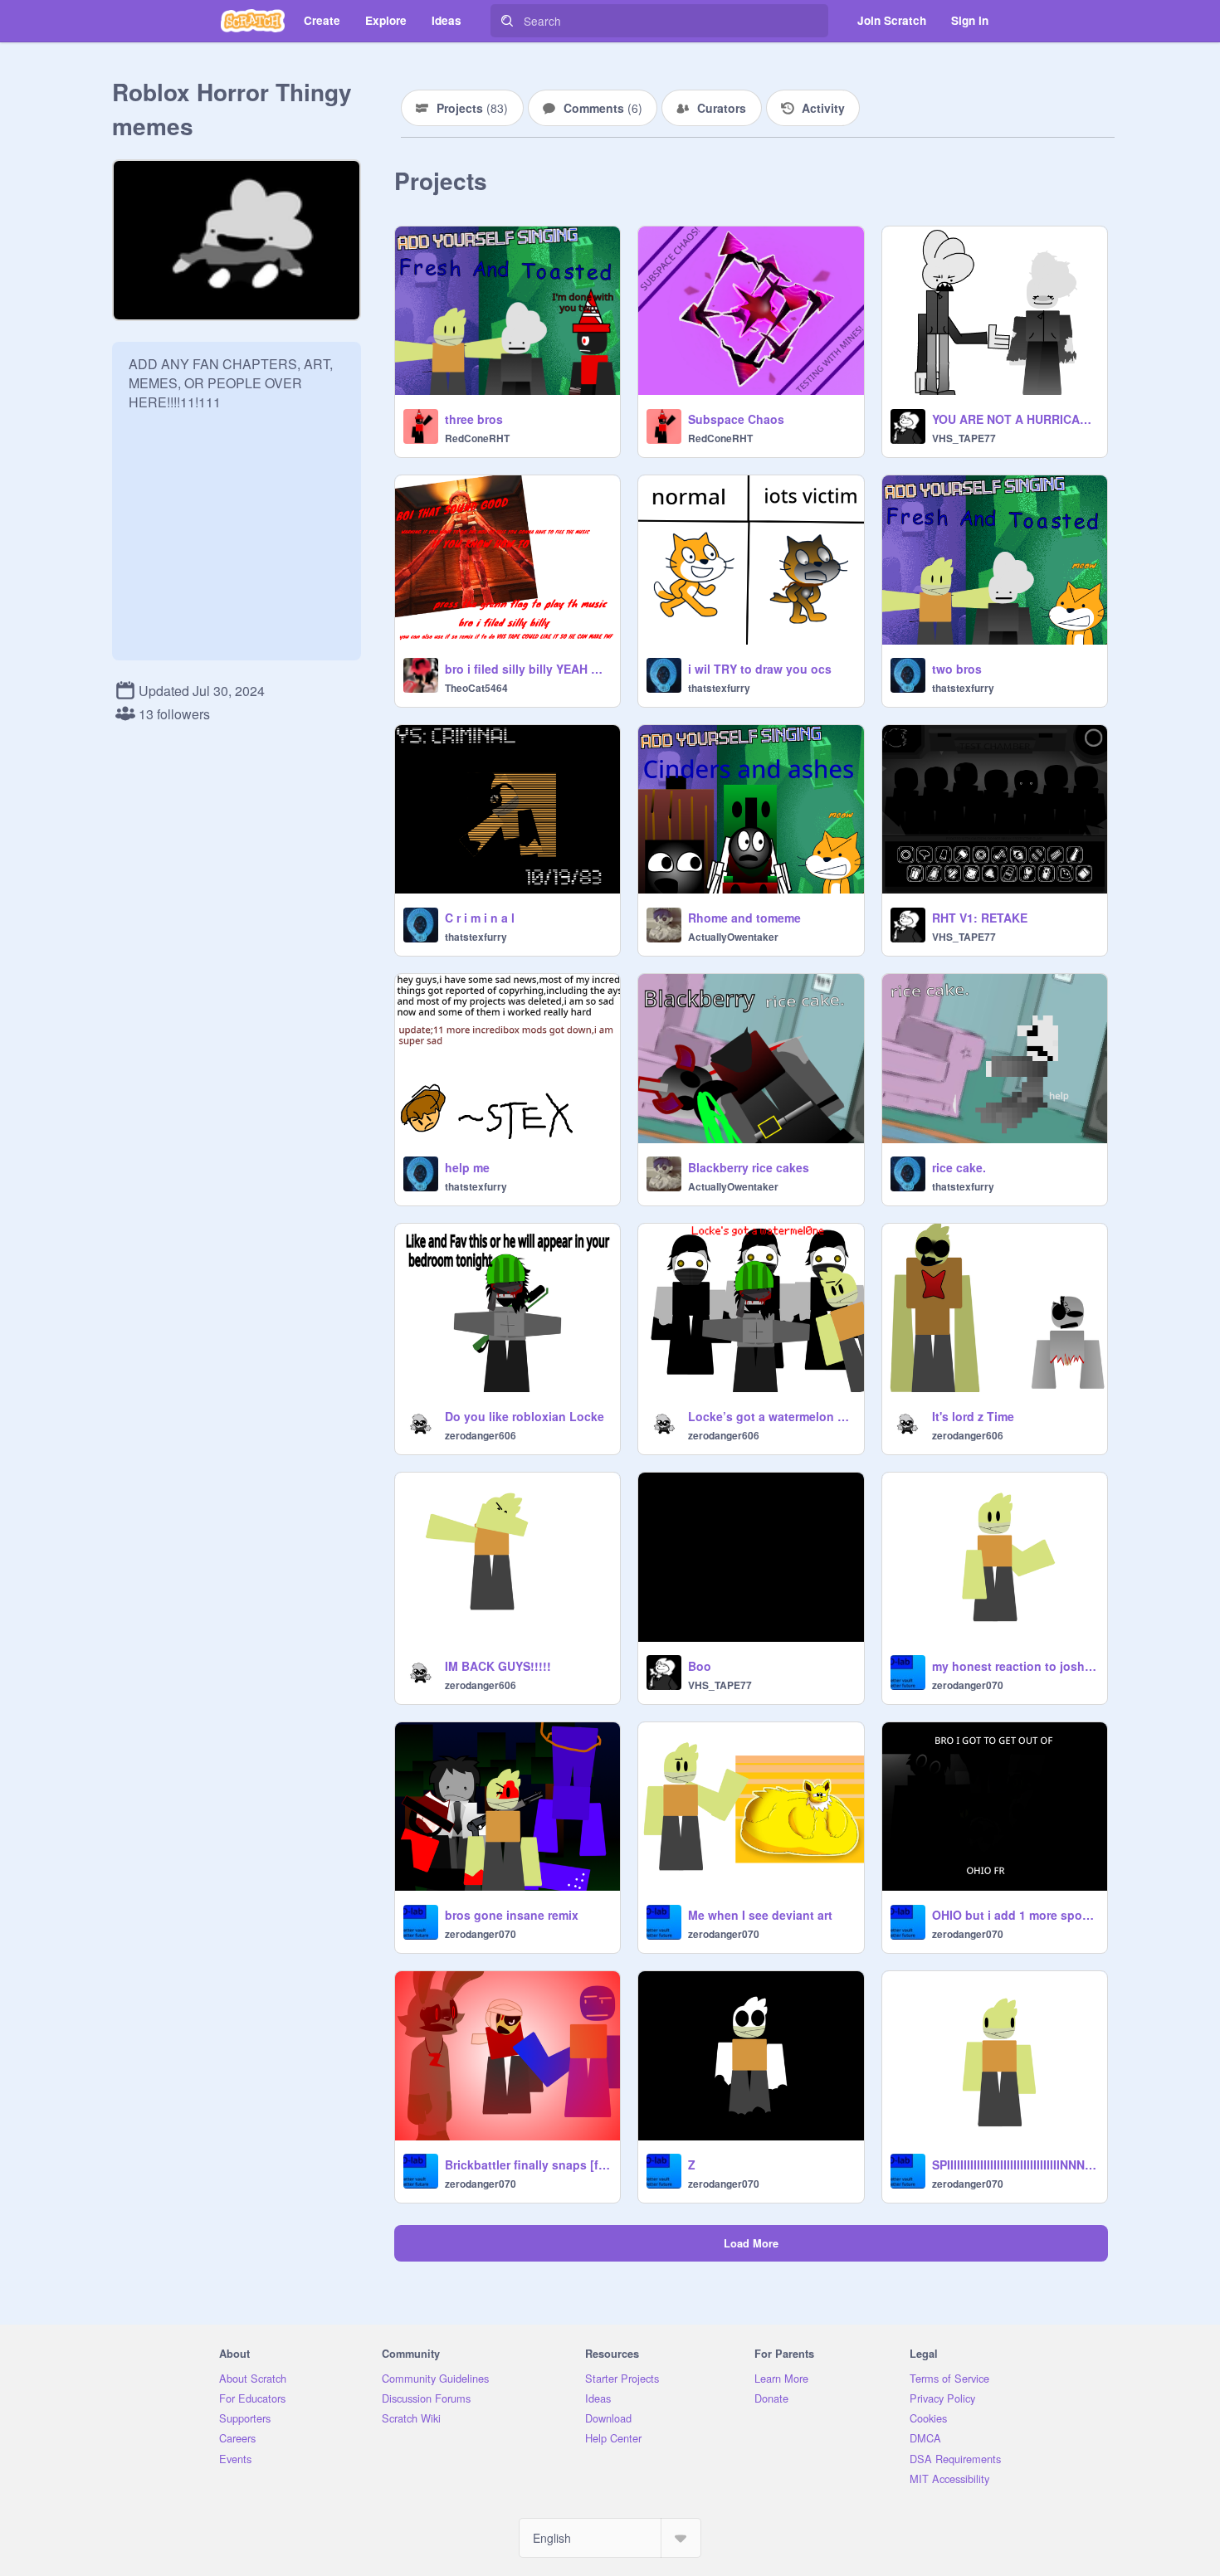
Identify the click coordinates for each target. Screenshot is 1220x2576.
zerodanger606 (481, 1435)
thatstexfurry (719, 688)
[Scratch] (253, 21)
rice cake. (959, 1167)
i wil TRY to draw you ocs (760, 669)
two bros (957, 669)
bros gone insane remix (512, 1915)
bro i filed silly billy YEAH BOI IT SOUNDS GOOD (527, 669)
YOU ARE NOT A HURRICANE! (1015, 419)
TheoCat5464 (476, 688)
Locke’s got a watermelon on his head (771, 1416)
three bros (474, 419)
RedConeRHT (477, 438)
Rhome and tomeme (744, 918)
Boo (700, 1666)
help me (467, 1167)
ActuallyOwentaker (733, 937)
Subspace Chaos (736, 419)
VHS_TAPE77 (964, 438)
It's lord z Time (973, 1416)
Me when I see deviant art (760, 1915)
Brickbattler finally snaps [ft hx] (527, 2165)
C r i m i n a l (480, 918)
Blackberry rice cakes (749, 1167)
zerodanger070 (968, 1685)
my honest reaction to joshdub (1015, 1666)
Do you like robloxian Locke (525, 1416)
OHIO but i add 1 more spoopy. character (1015, 1915)
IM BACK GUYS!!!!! (498, 1666)
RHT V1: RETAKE (980, 918)
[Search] (507, 21)
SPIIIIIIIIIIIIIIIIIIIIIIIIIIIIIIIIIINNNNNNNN (1015, 2165)
